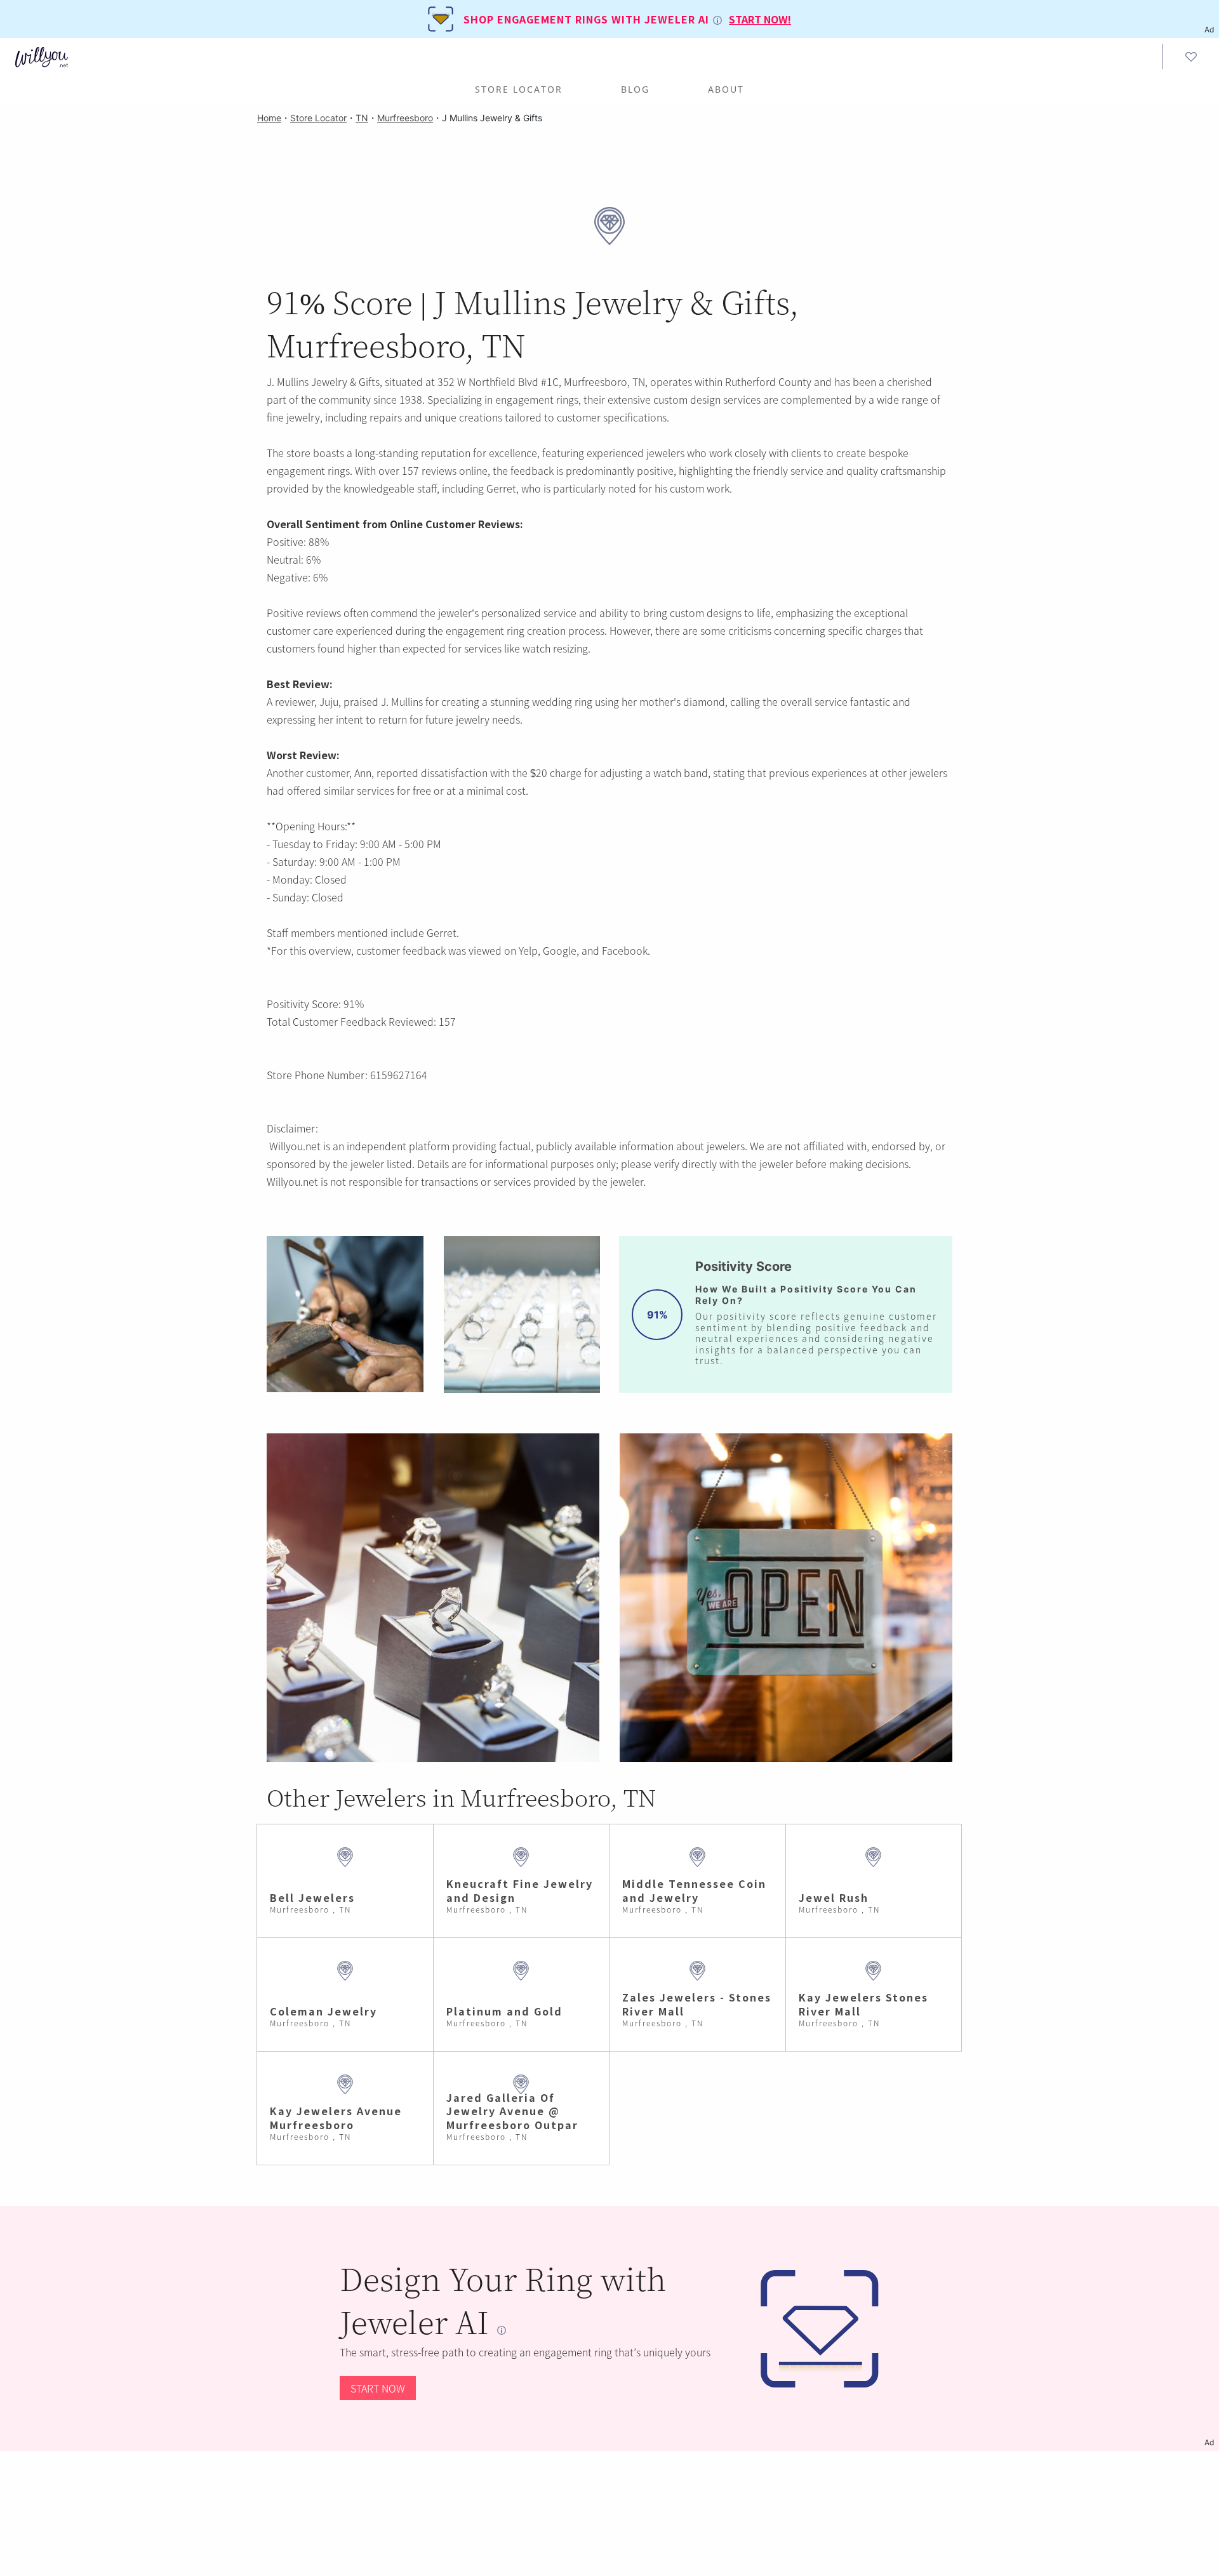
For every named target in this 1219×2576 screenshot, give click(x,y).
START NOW (378, 2388)
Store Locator (519, 89)
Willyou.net (295, 1146)
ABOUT (726, 89)
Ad (1209, 2442)
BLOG (635, 89)
